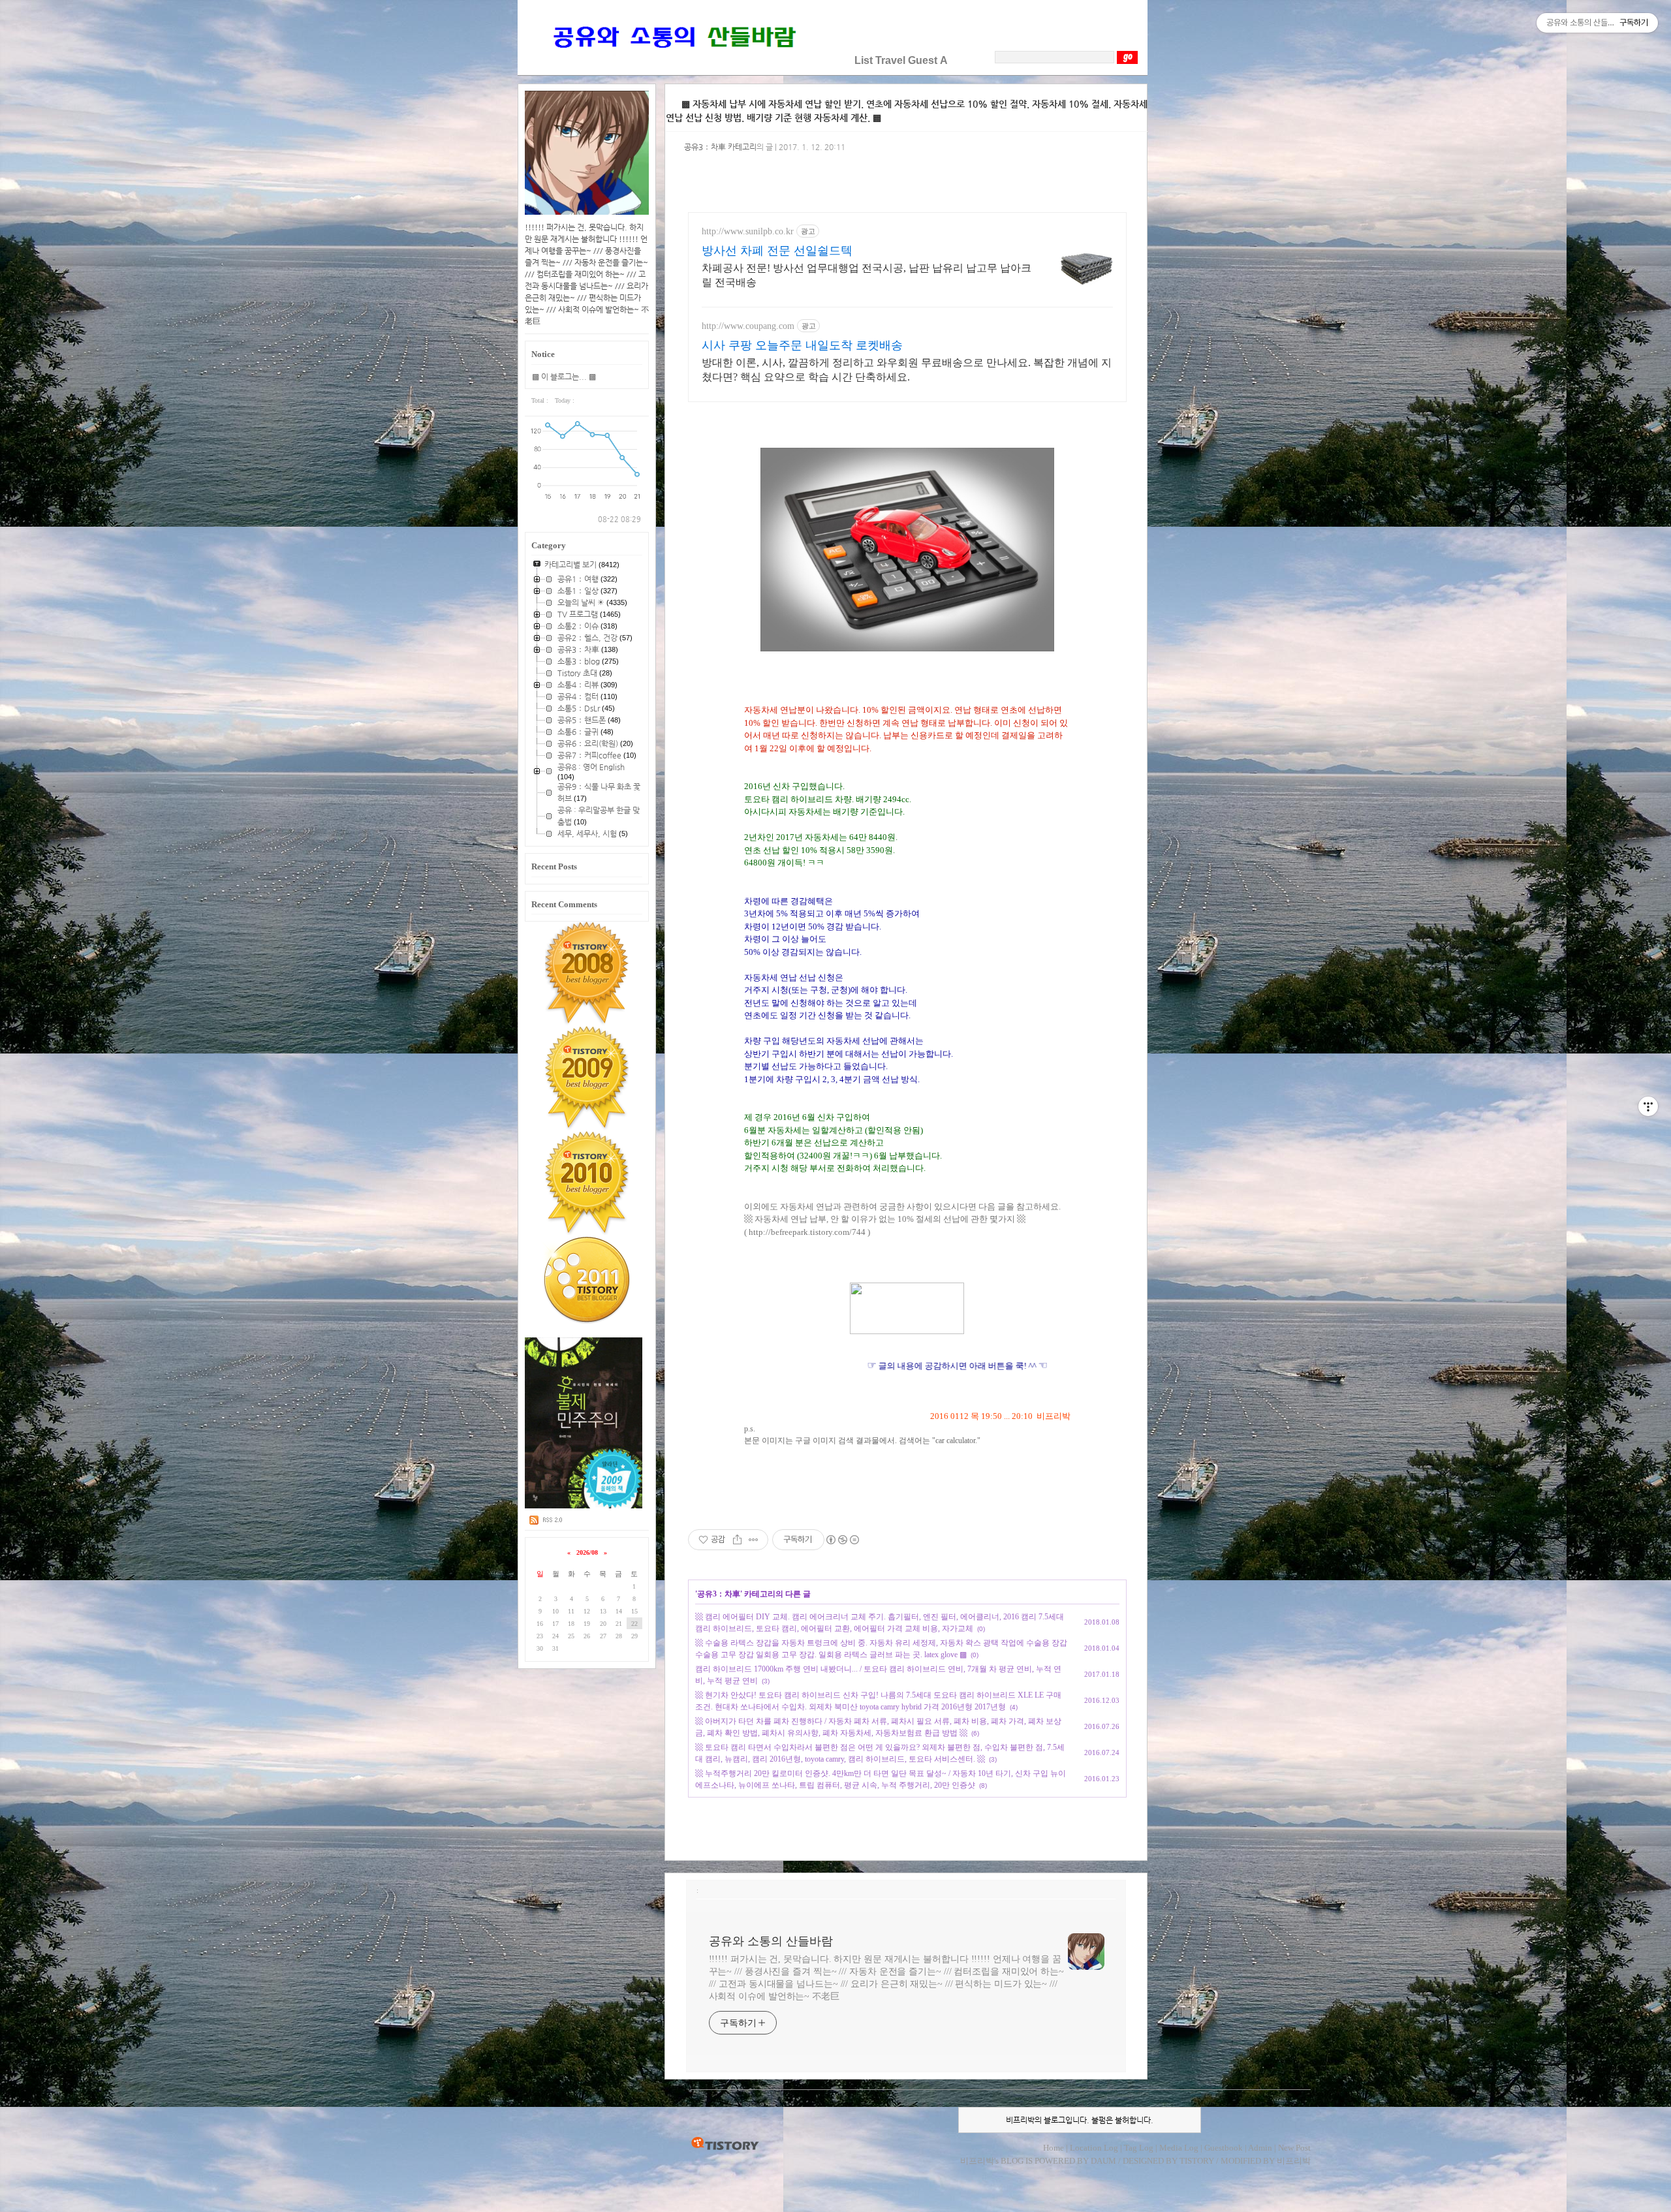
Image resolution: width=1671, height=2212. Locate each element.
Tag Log (1139, 2148)
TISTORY (725, 2144)
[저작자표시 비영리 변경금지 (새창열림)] (842, 1540)
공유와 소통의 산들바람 (771, 1941)
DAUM (1103, 2161)
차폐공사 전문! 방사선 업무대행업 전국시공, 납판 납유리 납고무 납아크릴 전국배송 (867, 275)
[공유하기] (737, 1540)
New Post (1294, 2148)
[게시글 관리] (754, 1540)
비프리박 (977, 2161)
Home (1054, 2148)
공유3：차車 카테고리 (720, 147)
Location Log (1094, 2148)
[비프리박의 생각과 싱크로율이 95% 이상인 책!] (584, 1506)
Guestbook (1224, 2148)
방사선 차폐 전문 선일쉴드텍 (777, 251)
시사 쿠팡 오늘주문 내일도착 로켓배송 (802, 345)
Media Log (1179, 2148)
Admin (1260, 2148)
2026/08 (587, 1552)
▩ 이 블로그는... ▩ (564, 377)
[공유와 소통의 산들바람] (673, 60)
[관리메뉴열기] (1648, 1106)
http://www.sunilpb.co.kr (748, 231)
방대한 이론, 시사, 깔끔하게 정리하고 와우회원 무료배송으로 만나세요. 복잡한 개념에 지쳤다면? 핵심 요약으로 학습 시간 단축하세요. (907, 370)
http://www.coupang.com (748, 326)
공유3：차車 (719, 1594)
